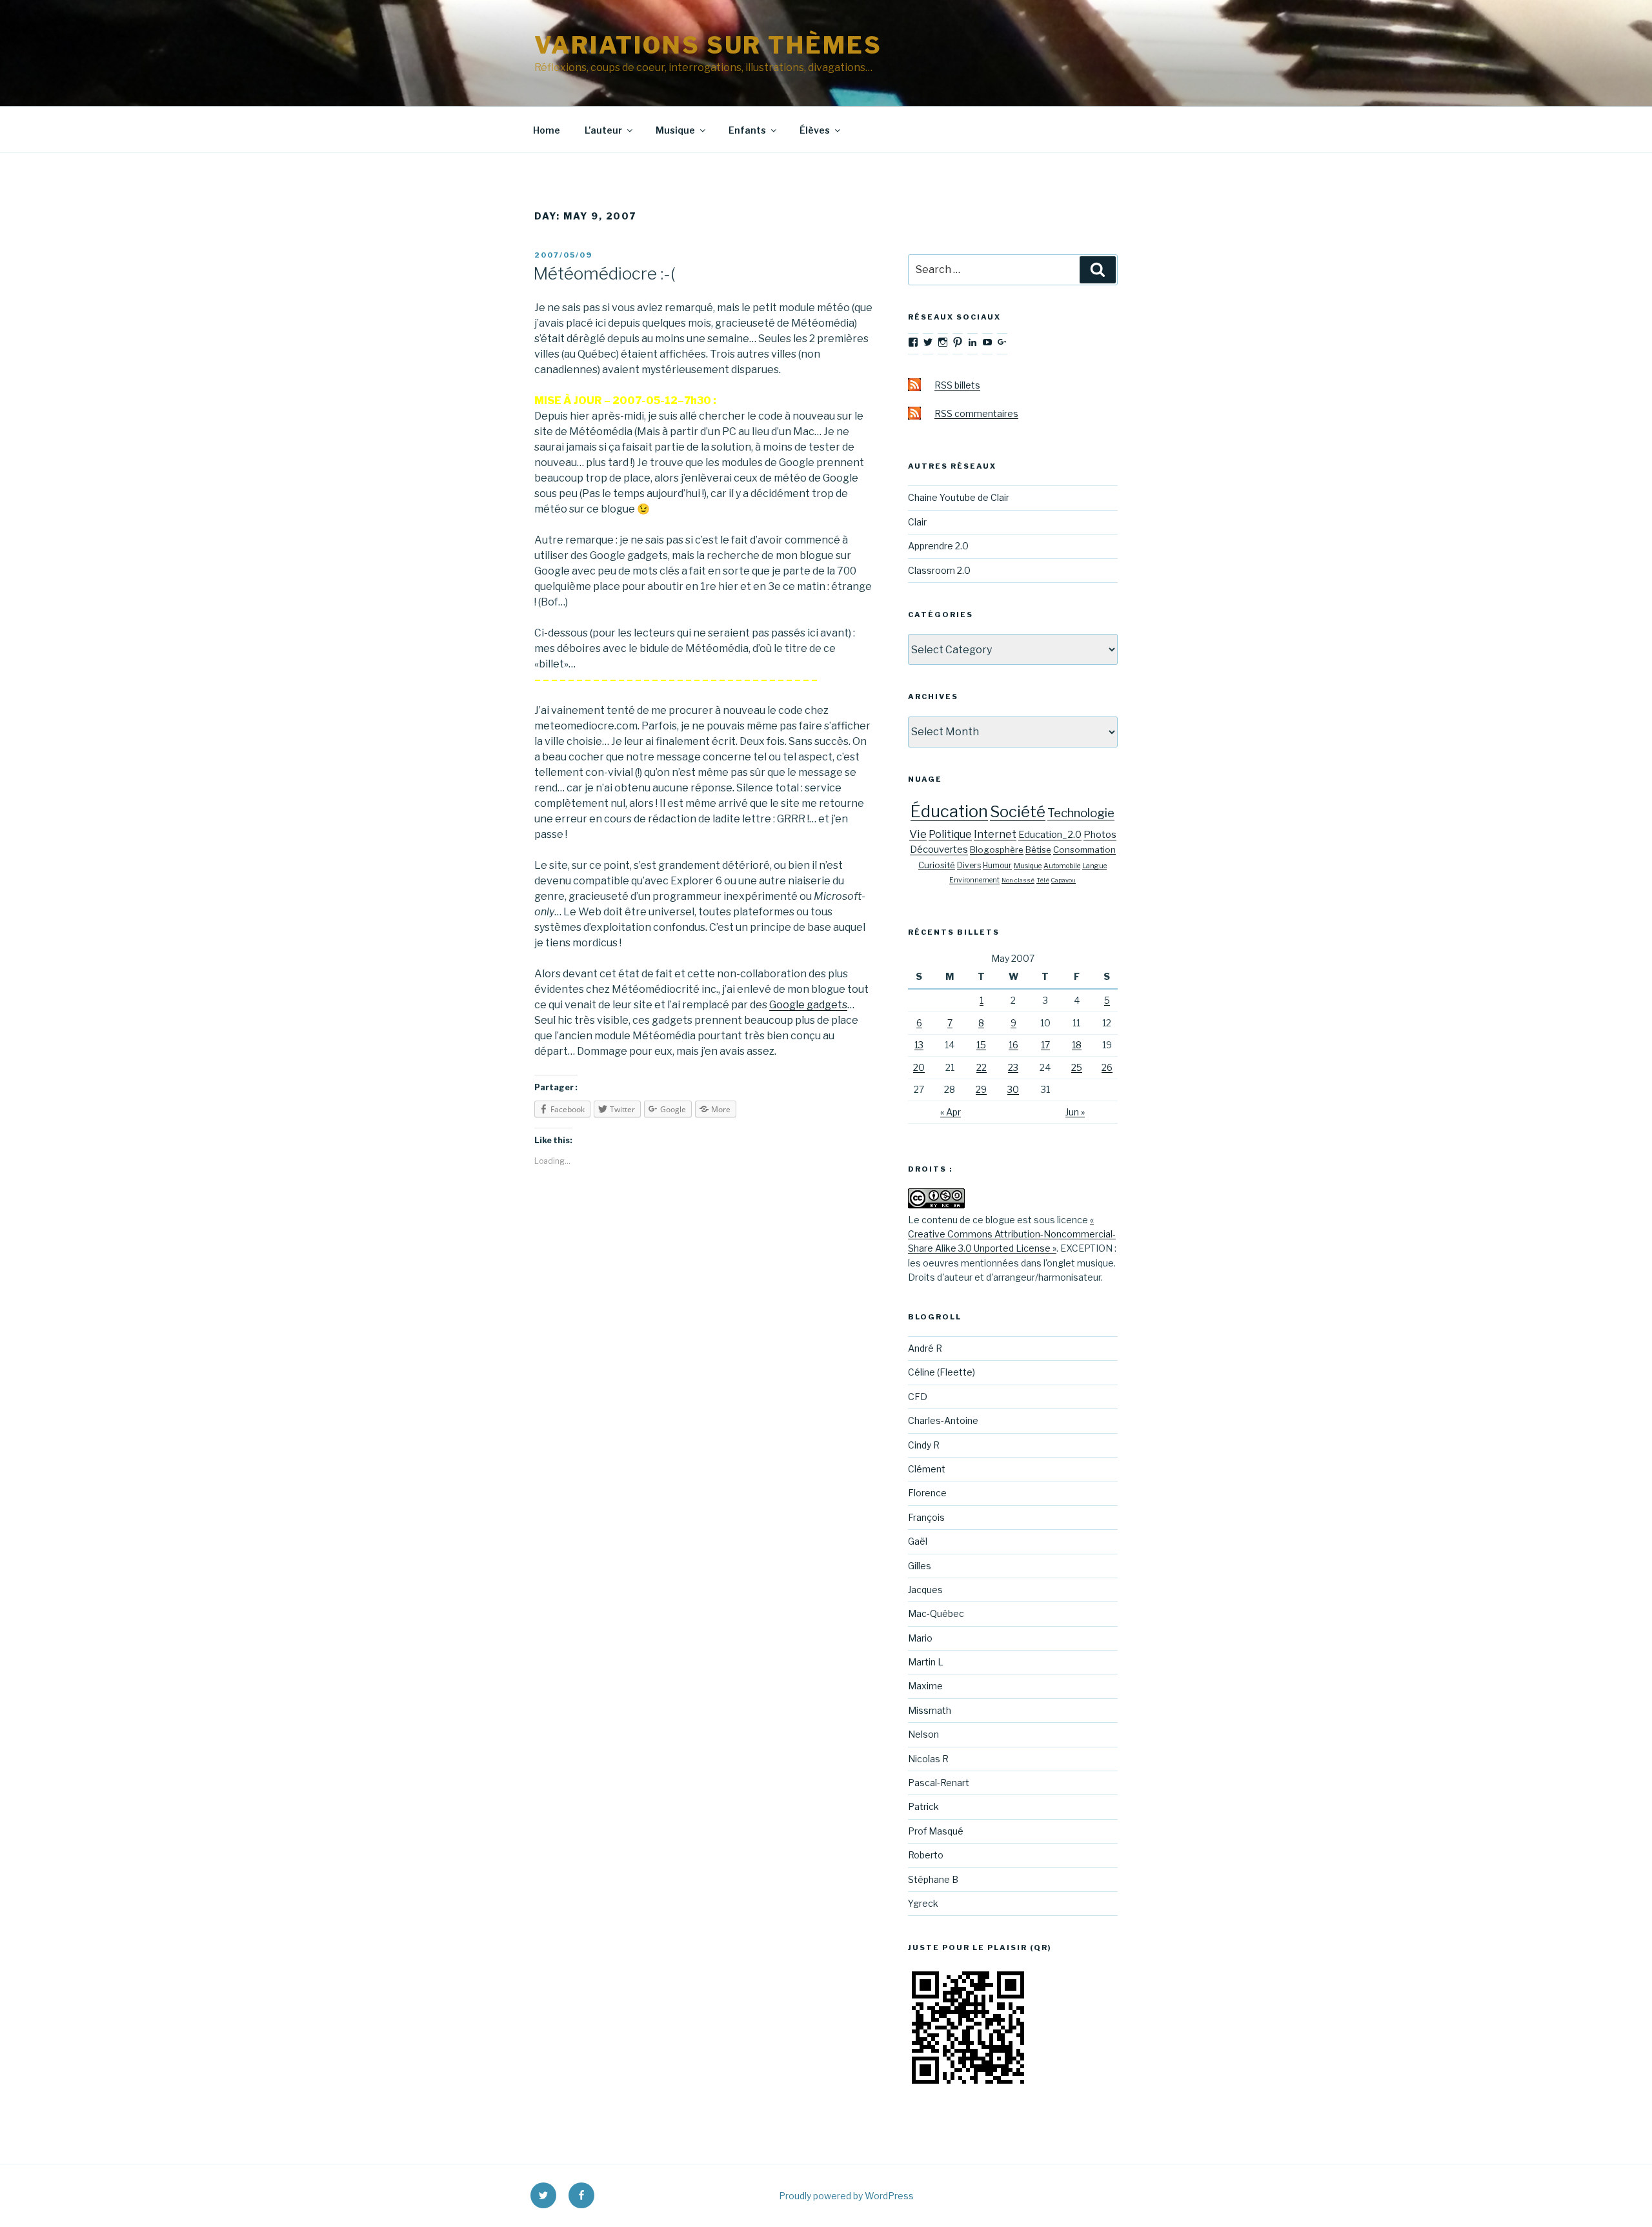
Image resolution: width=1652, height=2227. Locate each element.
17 (1045, 1045)
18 (1077, 1045)
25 (1077, 1067)
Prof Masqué (936, 1831)
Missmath (930, 1710)
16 (1013, 1045)
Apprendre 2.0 (938, 546)
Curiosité (937, 865)
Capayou (1063, 880)
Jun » (1075, 1112)
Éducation (949, 811)
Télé (1043, 880)
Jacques (925, 1590)
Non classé (1018, 880)
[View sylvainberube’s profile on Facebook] (913, 342)
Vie (918, 834)
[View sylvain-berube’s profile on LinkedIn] (972, 342)
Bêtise (1038, 849)
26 (1107, 1067)
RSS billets (957, 385)
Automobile (1062, 866)
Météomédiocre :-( (604, 273)
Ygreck (923, 1903)
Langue (1094, 866)
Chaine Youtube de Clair (959, 497)
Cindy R (924, 1445)
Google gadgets (808, 1005)
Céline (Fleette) (942, 1372)
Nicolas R (928, 1759)
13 (919, 1045)
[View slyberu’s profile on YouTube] (987, 342)
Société (1018, 812)
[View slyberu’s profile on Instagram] (943, 342)
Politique (950, 834)
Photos (1100, 835)
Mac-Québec (936, 1613)
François (926, 1517)
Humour (997, 865)
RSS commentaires (976, 413)
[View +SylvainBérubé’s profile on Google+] (1002, 342)
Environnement (974, 880)
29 (981, 1089)
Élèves (815, 130)
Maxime (925, 1686)
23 (1013, 1067)
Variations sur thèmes (708, 45)
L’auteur (603, 130)
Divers (969, 865)
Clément (927, 1469)
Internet (995, 834)
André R (925, 1348)
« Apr (951, 1112)
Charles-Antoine (943, 1420)
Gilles (920, 1566)
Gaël (918, 1541)
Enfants (747, 130)
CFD (918, 1397)
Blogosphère (997, 849)
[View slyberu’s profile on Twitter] (928, 342)
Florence (927, 1493)
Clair (917, 522)
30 (1013, 1089)
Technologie (1081, 813)
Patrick (923, 1806)
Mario (920, 1638)
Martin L (926, 1662)
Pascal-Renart (939, 1783)
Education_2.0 (1050, 835)
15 (981, 1045)
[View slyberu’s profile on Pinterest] (958, 342)
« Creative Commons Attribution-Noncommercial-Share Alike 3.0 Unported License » (1012, 1234)
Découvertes (939, 849)
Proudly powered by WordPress (846, 2196)
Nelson (923, 1734)
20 (919, 1067)
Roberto (926, 1855)
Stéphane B (933, 1879)
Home (547, 130)
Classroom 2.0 (939, 570)
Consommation (1084, 849)
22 (982, 1067)
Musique (675, 130)
